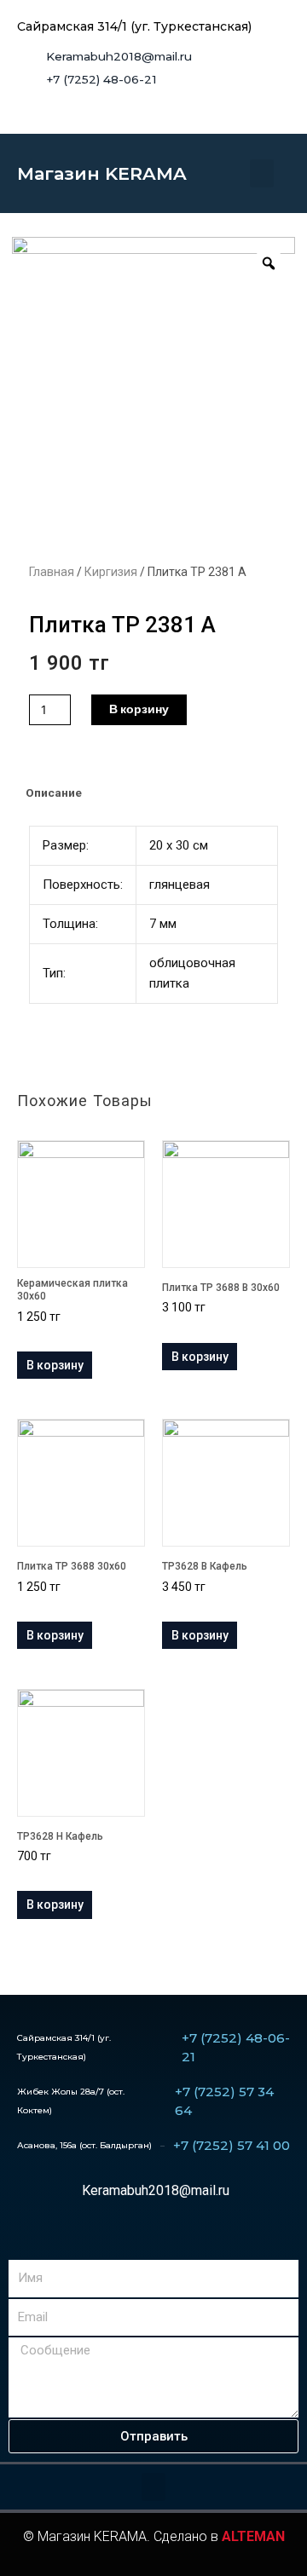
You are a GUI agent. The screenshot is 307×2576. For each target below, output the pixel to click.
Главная (52, 572)
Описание (54, 792)
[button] (262, 173)
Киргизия (111, 572)
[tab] (154, 793)
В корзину (139, 709)
